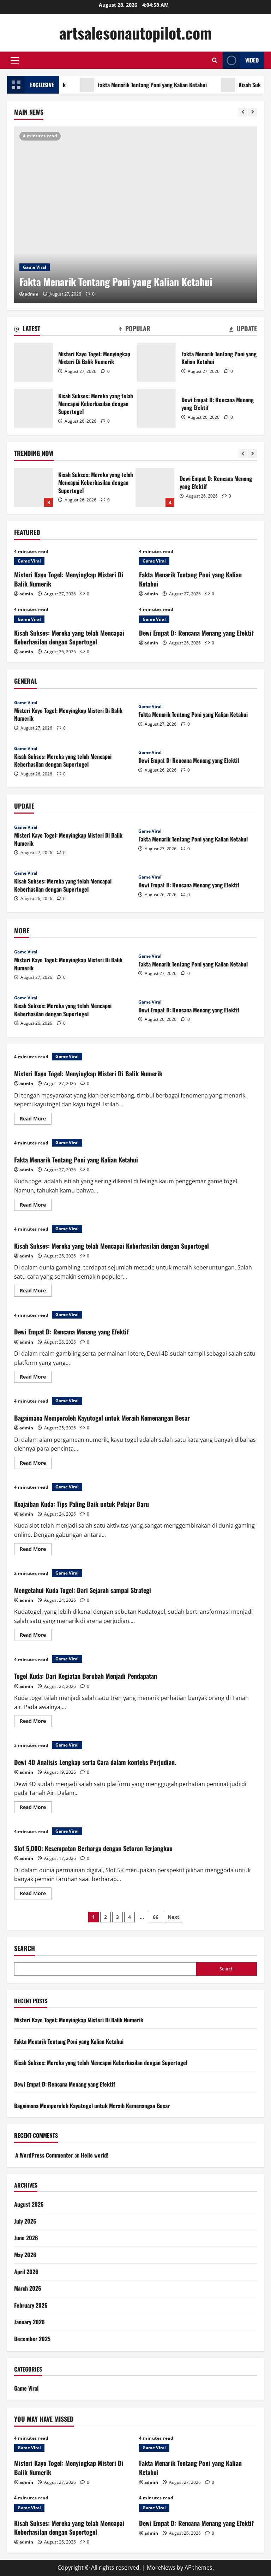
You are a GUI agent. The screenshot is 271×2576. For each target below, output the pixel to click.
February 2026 (31, 2305)
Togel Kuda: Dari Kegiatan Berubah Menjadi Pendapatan (86, 1676)
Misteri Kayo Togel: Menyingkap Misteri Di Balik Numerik (34, 362)
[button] (15, 60)
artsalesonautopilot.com (135, 33)
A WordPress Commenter (44, 2155)
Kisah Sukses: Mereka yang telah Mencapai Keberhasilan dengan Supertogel (34, 408)
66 (156, 1917)
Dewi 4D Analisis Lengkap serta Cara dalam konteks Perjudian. (95, 1762)
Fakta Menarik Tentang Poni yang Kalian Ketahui (128, 85)
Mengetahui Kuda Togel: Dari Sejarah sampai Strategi (83, 1590)
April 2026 (26, 2272)
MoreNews (161, 2568)
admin (32, 294)
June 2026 (26, 2238)
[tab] (27, 330)
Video (252, 60)
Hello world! (95, 2155)
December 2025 (32, 2339)
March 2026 (28, 2288)
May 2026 (25, 2255)
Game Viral (35, 267)
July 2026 (25, 2221)
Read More (36, 1120)
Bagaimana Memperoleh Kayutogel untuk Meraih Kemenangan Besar (172, 487)
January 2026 (29, 2322)
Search (25, 1948)
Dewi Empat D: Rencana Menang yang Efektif (157, 408)
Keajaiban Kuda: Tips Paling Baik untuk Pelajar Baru (82, 1504)
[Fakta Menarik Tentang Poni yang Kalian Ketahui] (135, 215)
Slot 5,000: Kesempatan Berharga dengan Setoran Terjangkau (93, 1848)
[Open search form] (215, 60)
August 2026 (29, 2204)
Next (173, 1917)
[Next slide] (252, 112)
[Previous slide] (243, 112)
